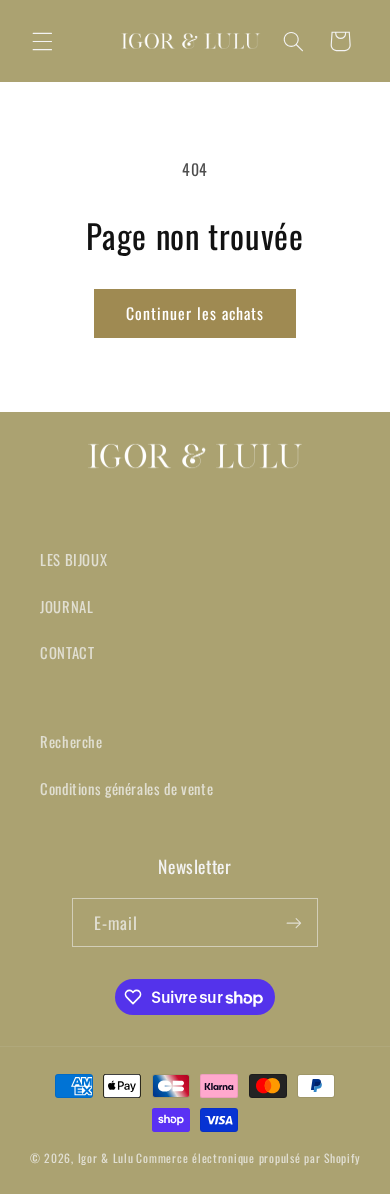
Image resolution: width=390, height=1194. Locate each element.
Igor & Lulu (106, 1157)
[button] (42, 41)
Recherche (71, 741)
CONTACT (67, 652)
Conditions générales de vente (126, 788)
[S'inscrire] (294, 922)
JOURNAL (66, 606)
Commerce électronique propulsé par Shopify (248, 1157)
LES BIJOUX (73, 559)
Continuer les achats (195, 313)
